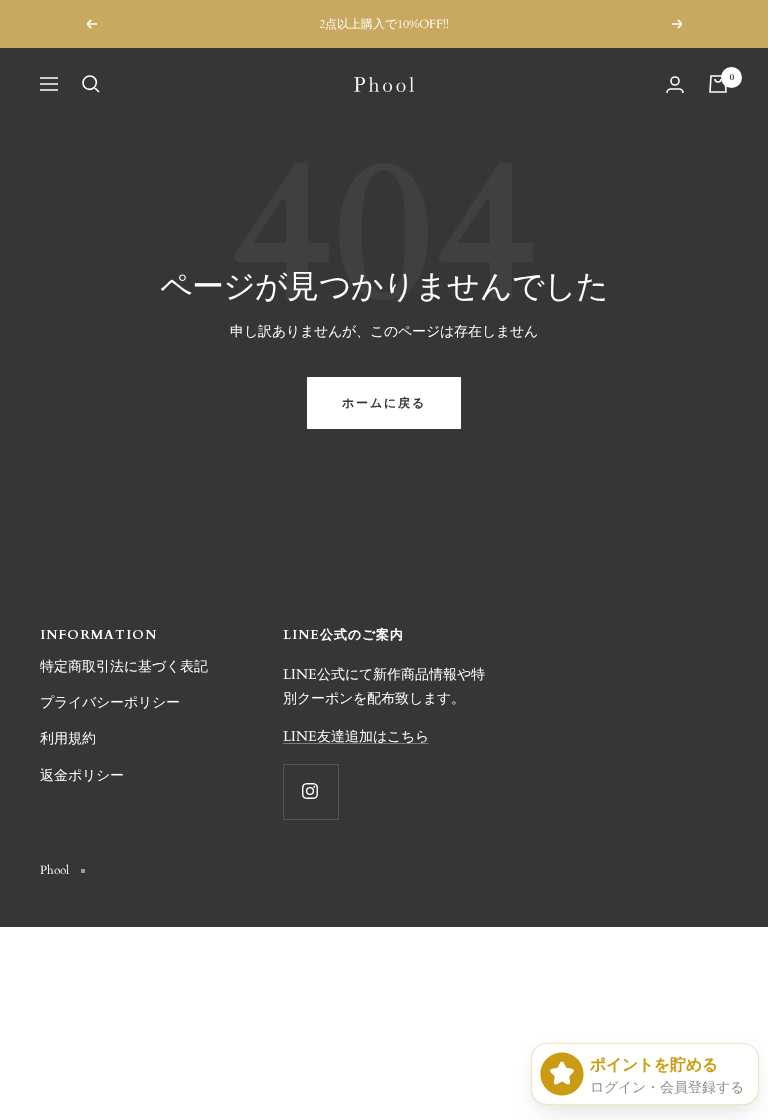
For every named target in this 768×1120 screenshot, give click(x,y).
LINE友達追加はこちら (356, 736)
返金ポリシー (82, 775)
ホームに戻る (384, 403)
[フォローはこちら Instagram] (310, 791)
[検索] (91, 84)
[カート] (718, 84)
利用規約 (68, 738)
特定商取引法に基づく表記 (124, 666)
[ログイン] (675, 84)
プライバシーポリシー (110, 702)
